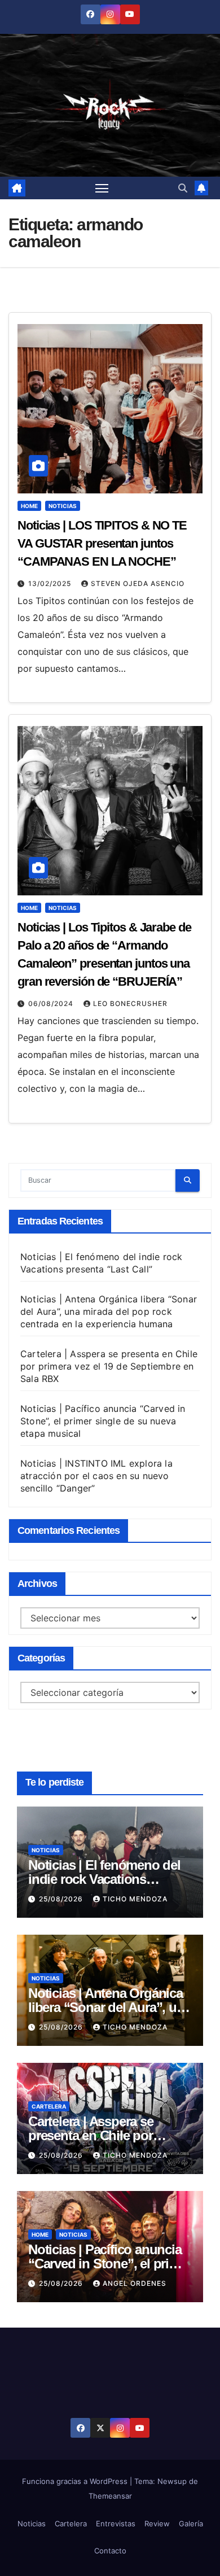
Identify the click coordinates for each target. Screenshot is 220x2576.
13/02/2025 (51, 583)
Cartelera (49, 2106)
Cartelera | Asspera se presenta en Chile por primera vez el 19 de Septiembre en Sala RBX (109, 1366)
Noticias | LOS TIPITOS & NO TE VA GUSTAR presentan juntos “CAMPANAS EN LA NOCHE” (102, 543)
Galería (191, 2523)
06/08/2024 (52, 1003)
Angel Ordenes (135, 2283)
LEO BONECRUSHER (130, 1003)
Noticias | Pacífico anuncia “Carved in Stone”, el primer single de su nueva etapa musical (103, 1421)
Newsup (172, 2481)
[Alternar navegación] (102, 188)
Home (29, 506)
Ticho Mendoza (135, 1899)
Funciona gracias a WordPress (76, 2481)
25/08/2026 (62, 1899)
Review (157, 2523)
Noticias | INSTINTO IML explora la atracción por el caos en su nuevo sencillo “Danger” (96, 1476)
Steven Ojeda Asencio (138, 583)
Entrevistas (116, 2523)
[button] (183, 188)
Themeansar (110, 2496)
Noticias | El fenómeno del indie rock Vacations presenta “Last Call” (104, 1879)
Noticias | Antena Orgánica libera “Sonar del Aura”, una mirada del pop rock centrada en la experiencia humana (109, 1311)
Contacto (110, 2551)
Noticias (63, 506)
